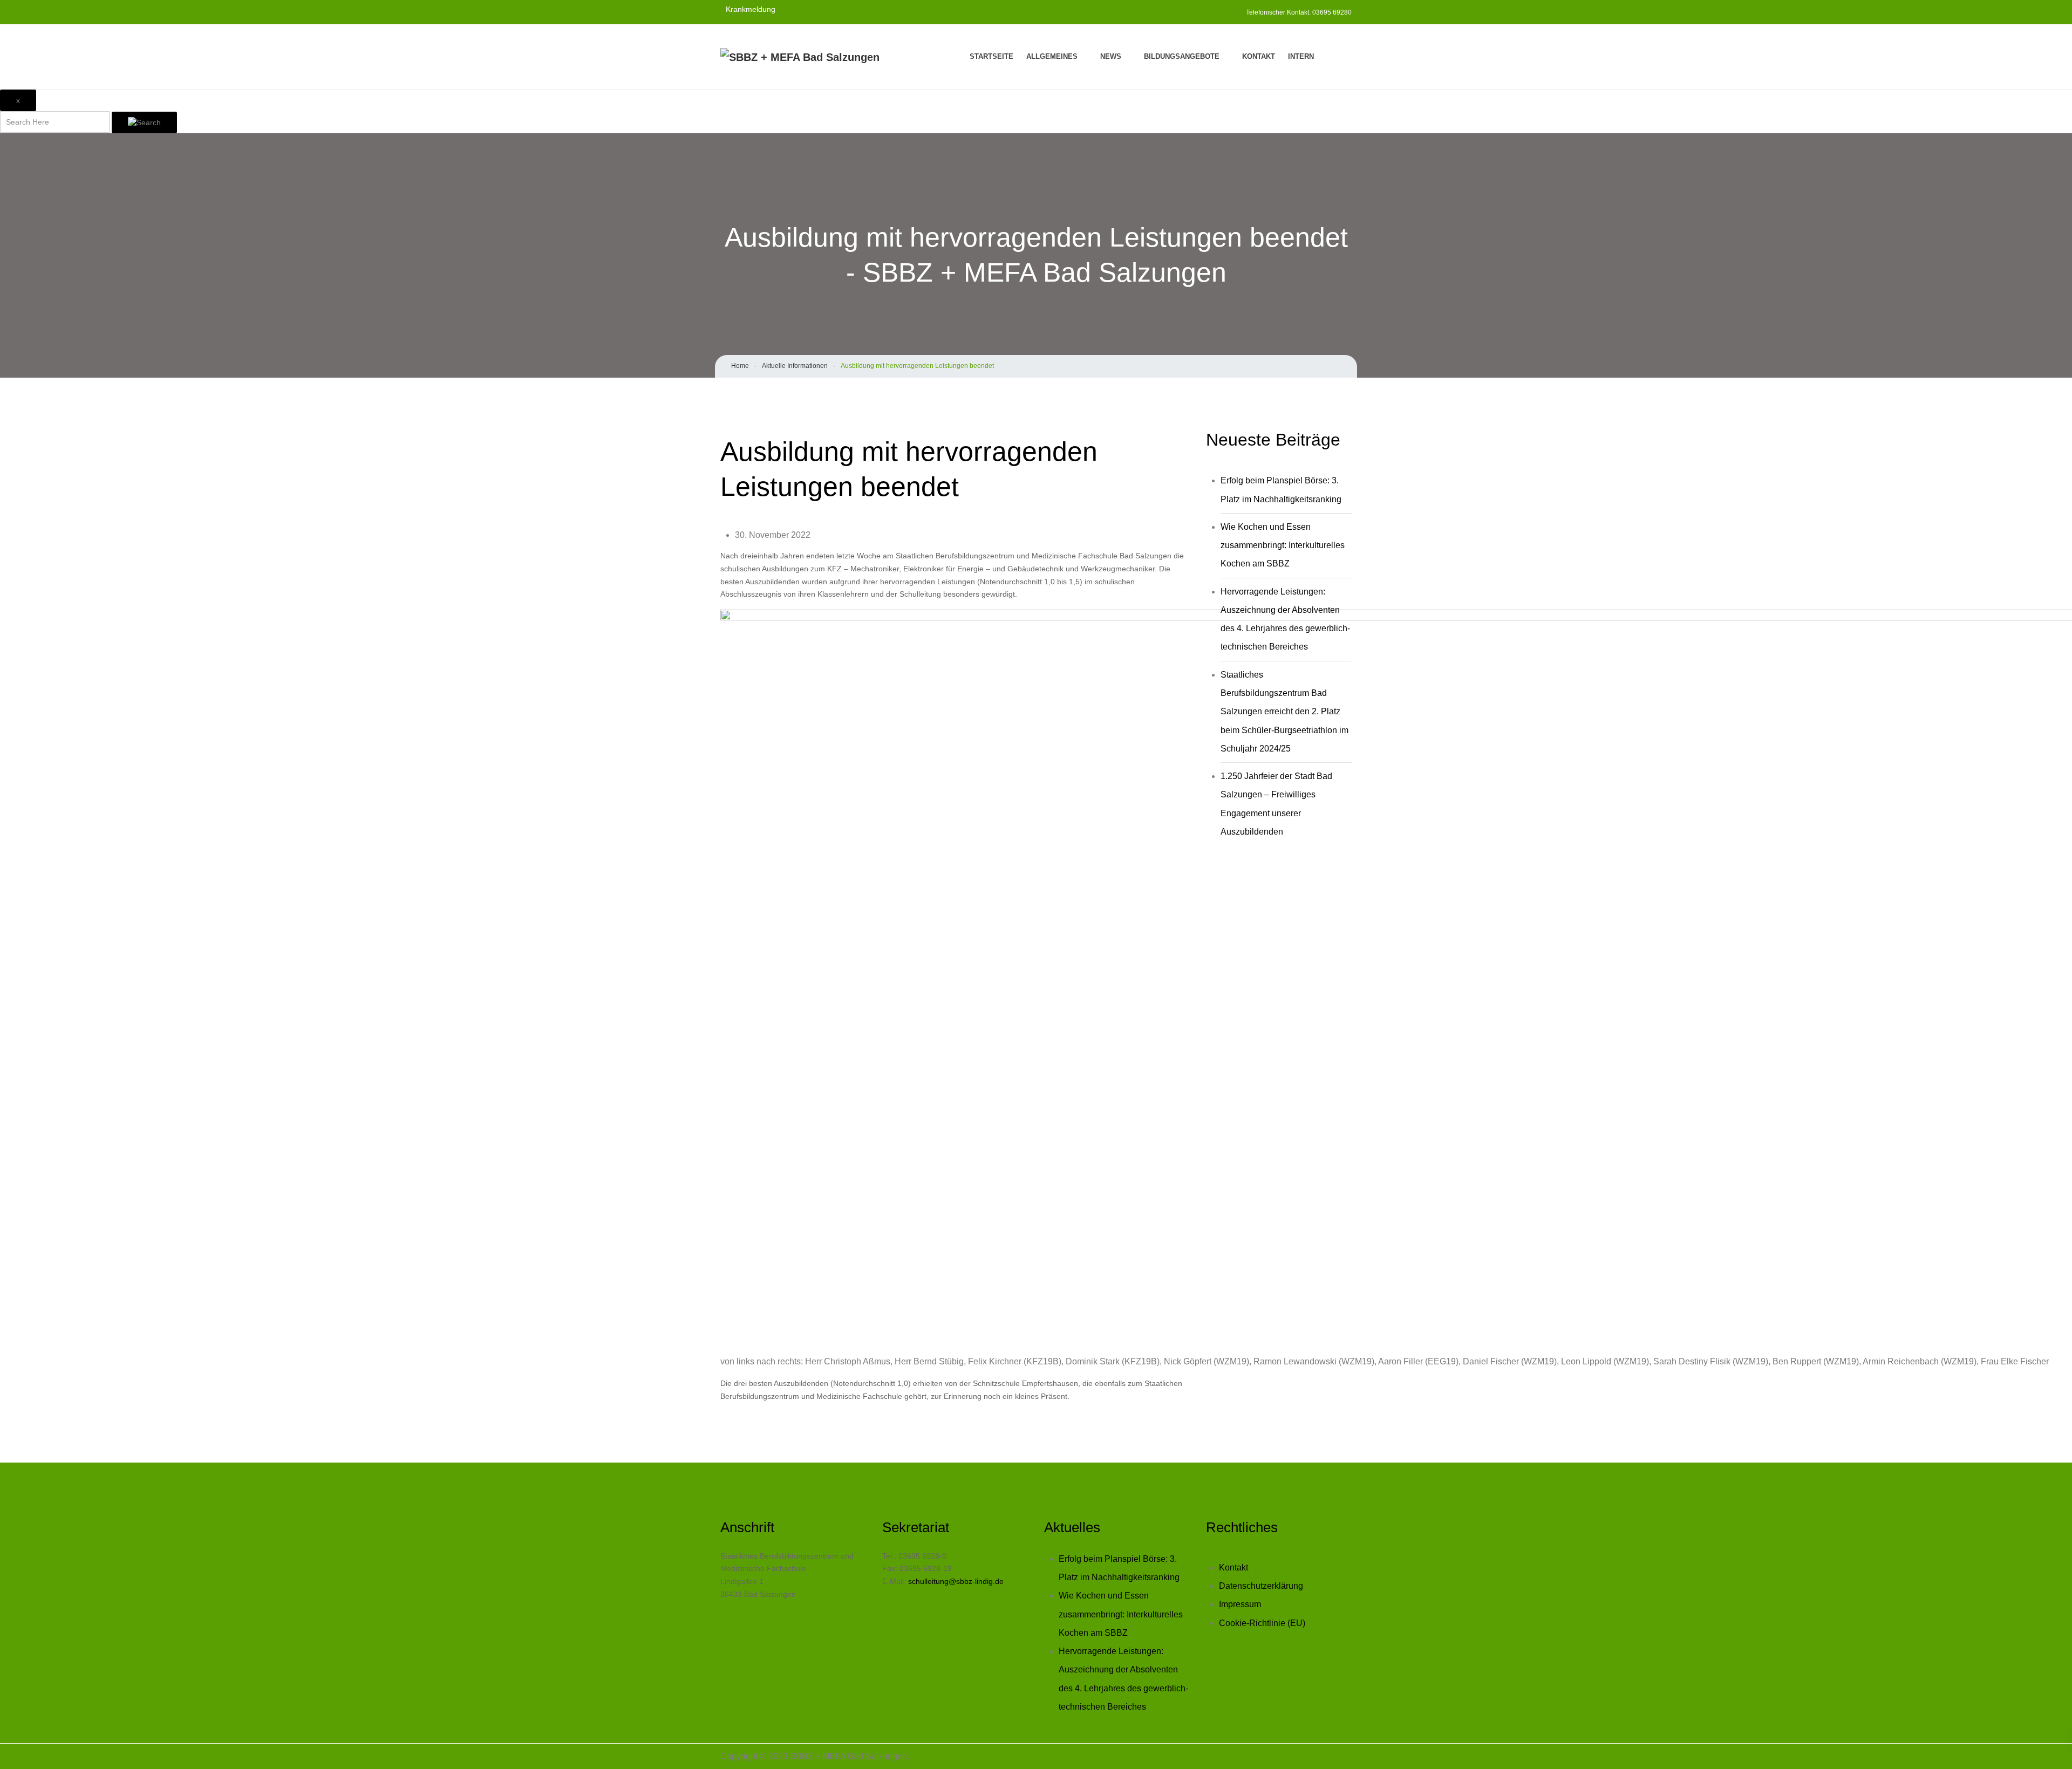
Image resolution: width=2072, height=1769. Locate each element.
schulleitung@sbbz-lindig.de (956, 1581)
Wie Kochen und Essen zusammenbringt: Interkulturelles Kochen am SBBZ (1283, 545)
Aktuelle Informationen (795, 366)
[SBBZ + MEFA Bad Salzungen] (800, 57)
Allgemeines (1052, 56)
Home (740, 366)
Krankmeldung (751, 9)
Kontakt (1259, 56)
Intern (1301, 56)
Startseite (991, 56)
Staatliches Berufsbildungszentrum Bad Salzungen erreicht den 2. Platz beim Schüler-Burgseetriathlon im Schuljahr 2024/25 (1284, 712)
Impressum (1240, 1604)
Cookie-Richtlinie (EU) (1262, 1623)
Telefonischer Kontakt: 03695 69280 (1299, 12)
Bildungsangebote (1182, 56)
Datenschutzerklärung (1261, 1586)
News (1111, 56)
